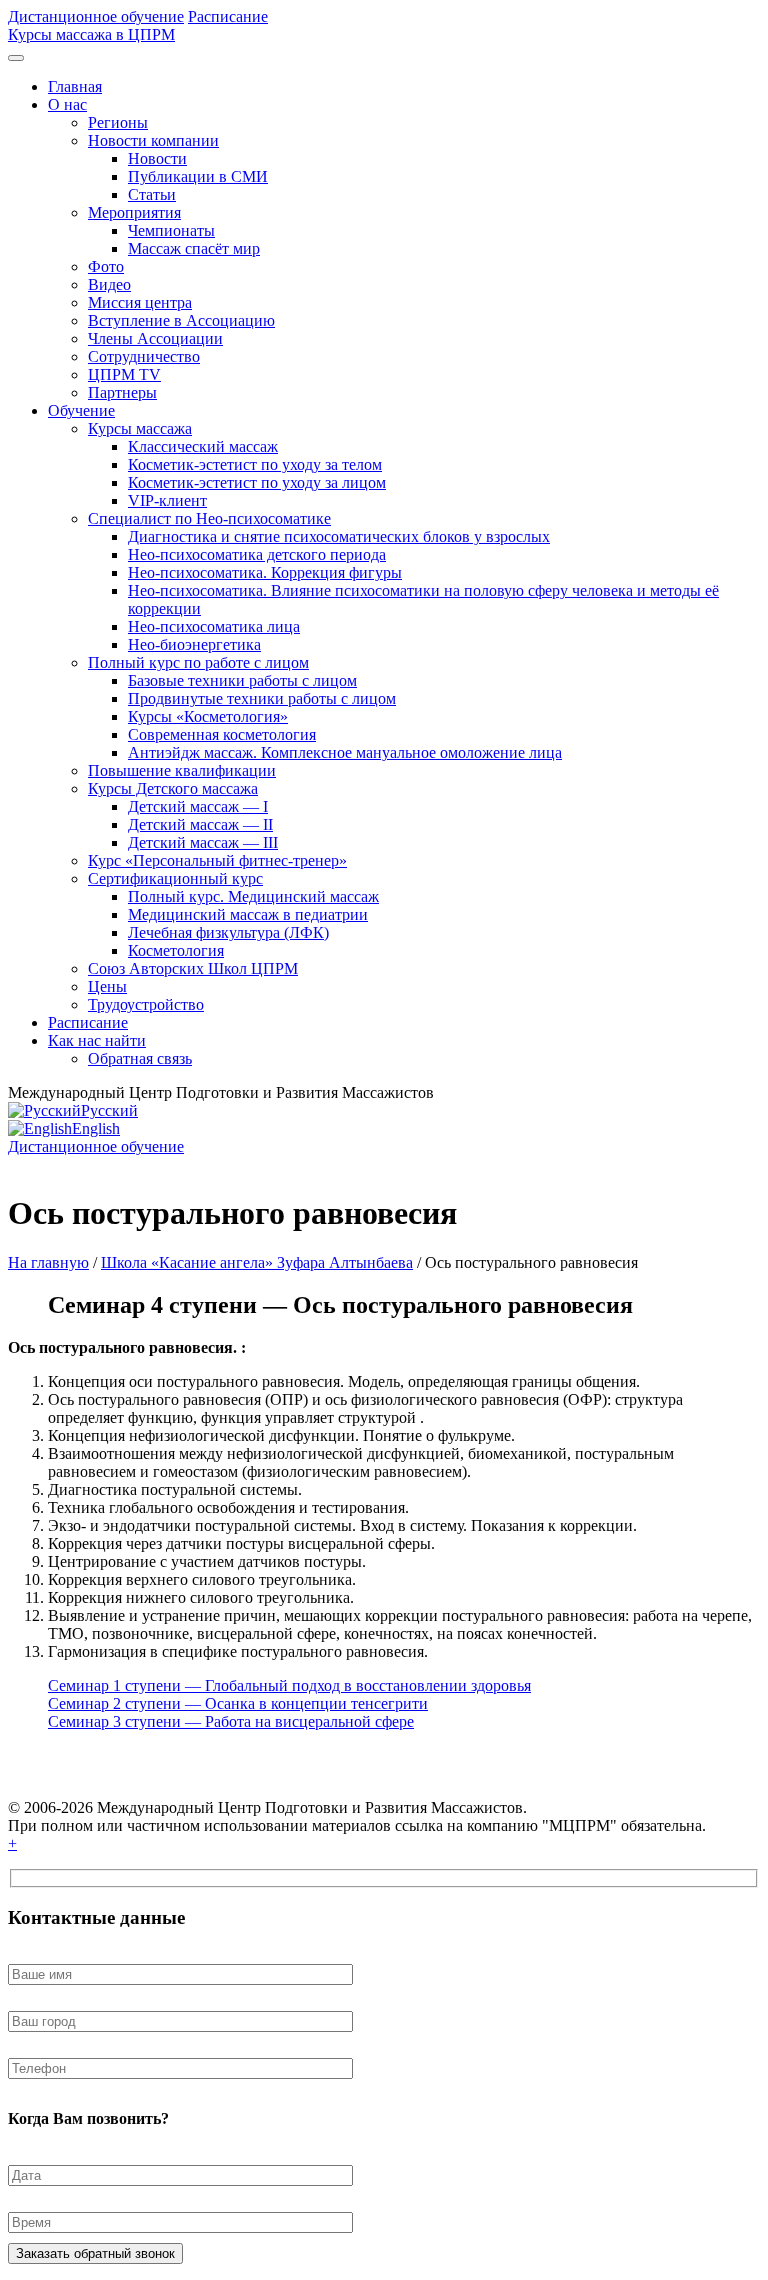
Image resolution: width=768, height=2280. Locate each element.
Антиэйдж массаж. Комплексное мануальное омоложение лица (345, 752)
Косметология (176, 950)
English (96, 1128)
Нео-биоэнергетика (194, 644)
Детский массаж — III (203, 842)
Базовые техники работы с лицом (242, 680)
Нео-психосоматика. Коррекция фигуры (265, 572)
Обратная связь (140, 1058)
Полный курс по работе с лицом (198, 662)
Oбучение (81, 410)
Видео (109, 284)
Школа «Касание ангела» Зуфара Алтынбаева (257, 1262)
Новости (157, 158)
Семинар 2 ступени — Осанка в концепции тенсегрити (238, 1703)
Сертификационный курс (175, 878)
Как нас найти (97, 1040)
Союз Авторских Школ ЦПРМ (193, 968)
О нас (67, 104)
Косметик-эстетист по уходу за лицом (257, 482)
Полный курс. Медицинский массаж (253, 896)
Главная (75, 86)
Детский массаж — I (198, 806)
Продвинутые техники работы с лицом (262, 698)
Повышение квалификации (182, 770)
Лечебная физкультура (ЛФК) (228, 932)
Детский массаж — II (200, 824)
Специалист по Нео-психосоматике (209, 518)
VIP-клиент (167, 500)
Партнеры (122, 392)
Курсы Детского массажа (173, 788)
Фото (106, 266)
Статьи (152, 194)
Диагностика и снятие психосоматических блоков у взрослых (339, 536)
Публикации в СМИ (198, 176)
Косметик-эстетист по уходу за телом (255, 464)
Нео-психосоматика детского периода (257, 554)
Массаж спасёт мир (194, 248)
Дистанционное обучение (96, 16)
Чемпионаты (171, 230)
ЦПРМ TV (124, 374)
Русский (109, 1110)
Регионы (118, 122)
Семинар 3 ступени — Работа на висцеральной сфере (231, 1721)
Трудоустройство (146, 1004)
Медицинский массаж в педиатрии (248, 914)
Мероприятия (134, 212)
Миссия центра (140, 302)
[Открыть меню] (16, 58)
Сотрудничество (144, 356)
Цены (107, 986)
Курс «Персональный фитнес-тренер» (217, 860)
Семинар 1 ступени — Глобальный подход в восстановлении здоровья (289, 1685)
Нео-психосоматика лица (214, 626)
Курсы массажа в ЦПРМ (91, 34)
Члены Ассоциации (155, 338)
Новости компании (153, 140)
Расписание (228, 16)
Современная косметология (222, 734)
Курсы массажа (140, 428)
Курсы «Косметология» (208, 716)
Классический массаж (203, 446)
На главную (48, 1262)
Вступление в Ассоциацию (181, 320)
